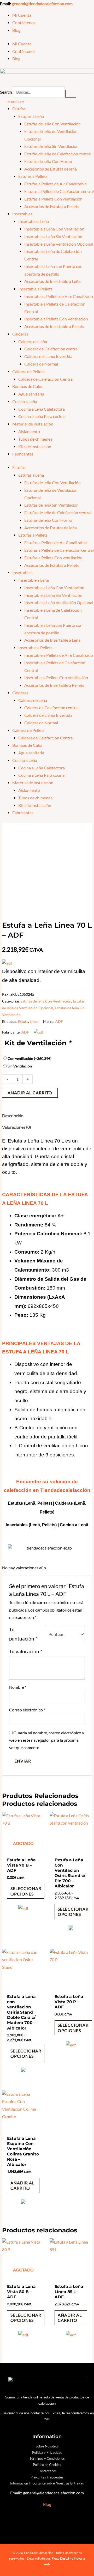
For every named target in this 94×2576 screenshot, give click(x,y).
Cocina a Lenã (74, 1525)
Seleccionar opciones (26, 1891)
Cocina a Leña (25, 402)
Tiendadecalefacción (65, 1490)
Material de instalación (33, 424)
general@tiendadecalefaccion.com (42, 4)
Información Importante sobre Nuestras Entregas (47, 2483)
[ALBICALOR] (71, 1929)
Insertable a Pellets (35, 289)
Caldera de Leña (33, 342)
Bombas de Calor (28, 386)
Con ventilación (30, 1058)
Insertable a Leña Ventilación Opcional (59, 244)
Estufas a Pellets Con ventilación (53, 199)
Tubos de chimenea (35, 439)
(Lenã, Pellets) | (44, 1525)
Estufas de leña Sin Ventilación (51, 146)
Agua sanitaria (31, 394)
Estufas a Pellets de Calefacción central (59, 191)
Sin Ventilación (20, 1066)
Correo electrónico (27, 1710)
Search (6, 92)
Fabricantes (23, 454)
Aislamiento (29, 432)
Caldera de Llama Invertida (48, 356)
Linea (34, 1021)
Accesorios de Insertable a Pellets (54, 326)
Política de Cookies (47, 2465)
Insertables (22, 214)
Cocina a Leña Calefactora (42, 409)
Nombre (18, 1687)
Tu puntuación (23, 1634)
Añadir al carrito (30, 1093)
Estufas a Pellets (33, 176)
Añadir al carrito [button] (22, 2185)
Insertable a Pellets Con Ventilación (56, 319)
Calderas (20, 334)
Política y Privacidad (47, 2452)
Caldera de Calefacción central (51, 349)
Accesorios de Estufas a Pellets (52, 206)
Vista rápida (23, 1850)
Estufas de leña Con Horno (48, 161)
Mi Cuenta (22, 15)
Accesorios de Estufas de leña (51, 169)
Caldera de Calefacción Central (46, 379)
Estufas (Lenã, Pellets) (30, 1503)
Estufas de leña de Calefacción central (58, 154)
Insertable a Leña (34, 221)
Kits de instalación (35, 447)
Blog (16, 30)
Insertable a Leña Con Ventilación (54, 229)
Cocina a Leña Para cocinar (42, 416)
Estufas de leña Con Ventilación (52, 124)
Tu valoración (26, 1651)
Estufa (23, 1021)
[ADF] (23, 1911)
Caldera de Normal (41, 364)
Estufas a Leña (31, 116)
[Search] (71, 94)
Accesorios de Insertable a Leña (52, 281)
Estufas (19, 109)
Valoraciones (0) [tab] (17, 1127)
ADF (59, 1021)
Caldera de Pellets (28, 372)
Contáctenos (24, 23)
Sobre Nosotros (47, 2446)
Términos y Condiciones (47, 2458)
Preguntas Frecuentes (47, 2477)
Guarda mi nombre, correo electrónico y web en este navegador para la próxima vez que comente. (47, 1740)
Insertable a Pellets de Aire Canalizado (59, 296)
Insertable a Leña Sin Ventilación (53, 236)
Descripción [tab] (13, 1116)
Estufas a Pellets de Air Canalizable (55, 184)
